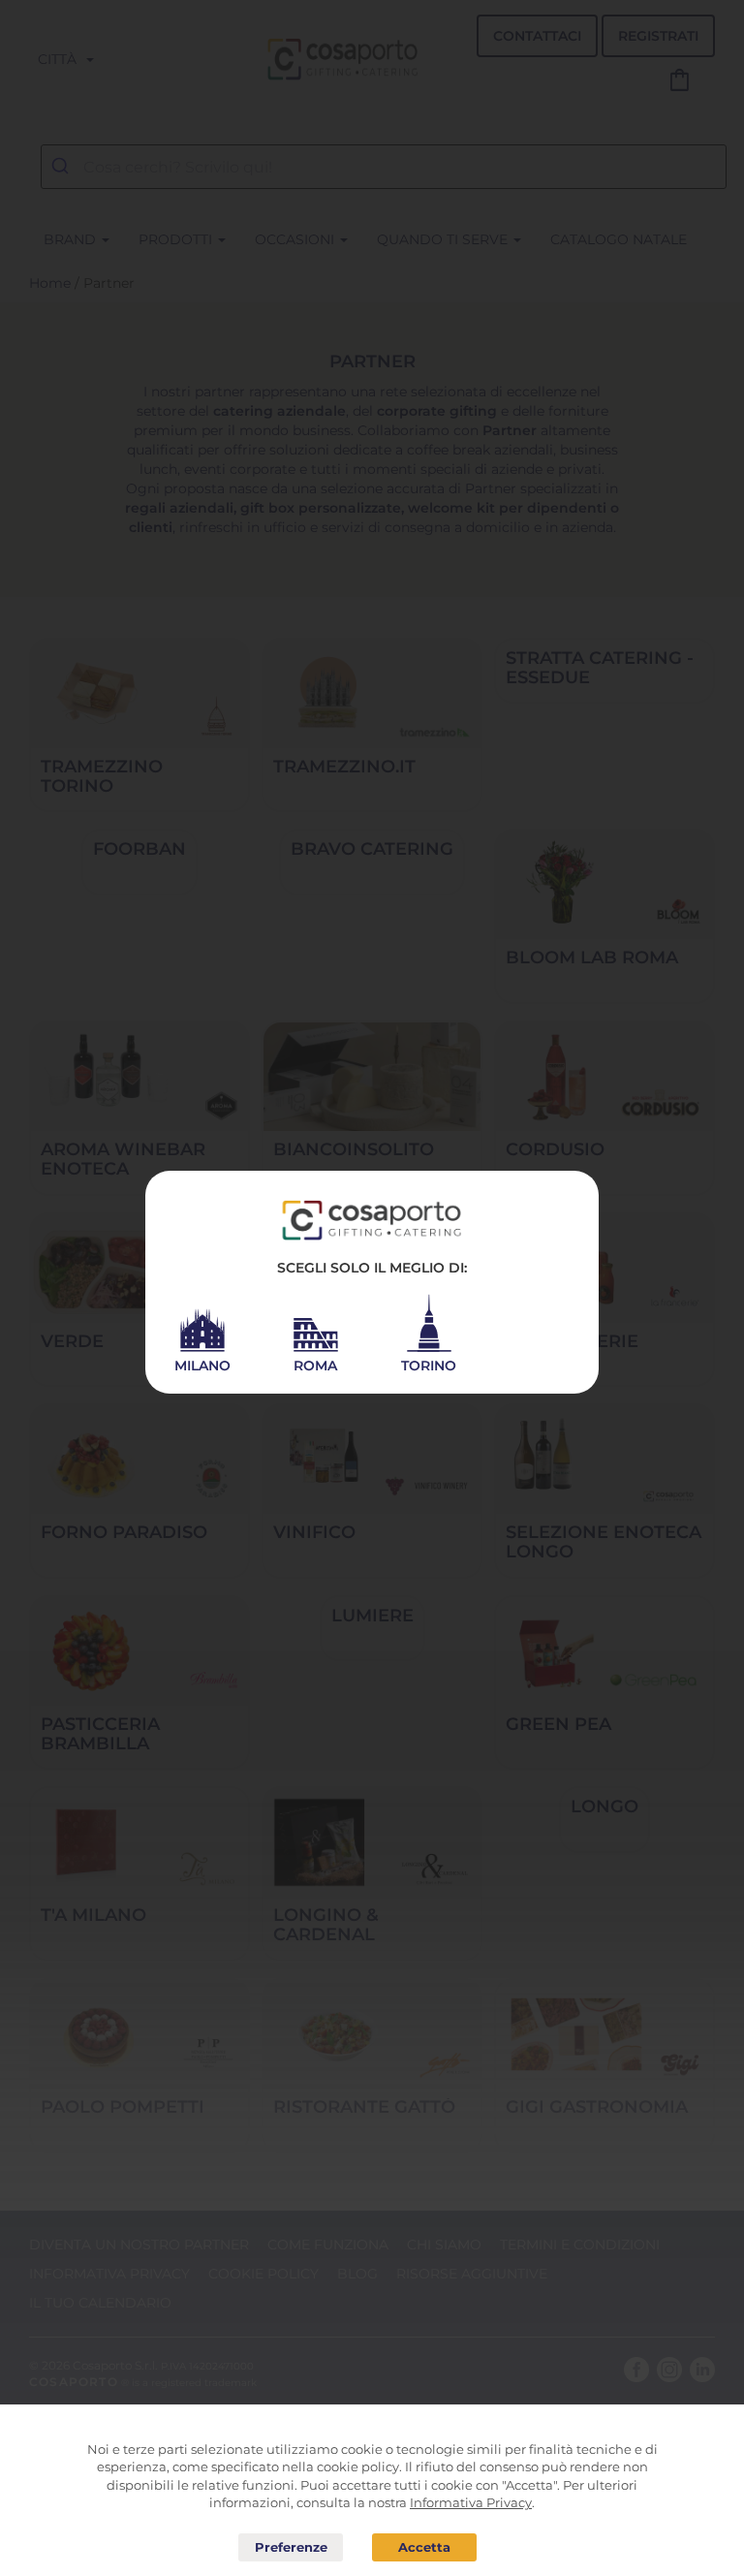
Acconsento (424, 2547)
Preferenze (291, 2548)
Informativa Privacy (471, 2502)
